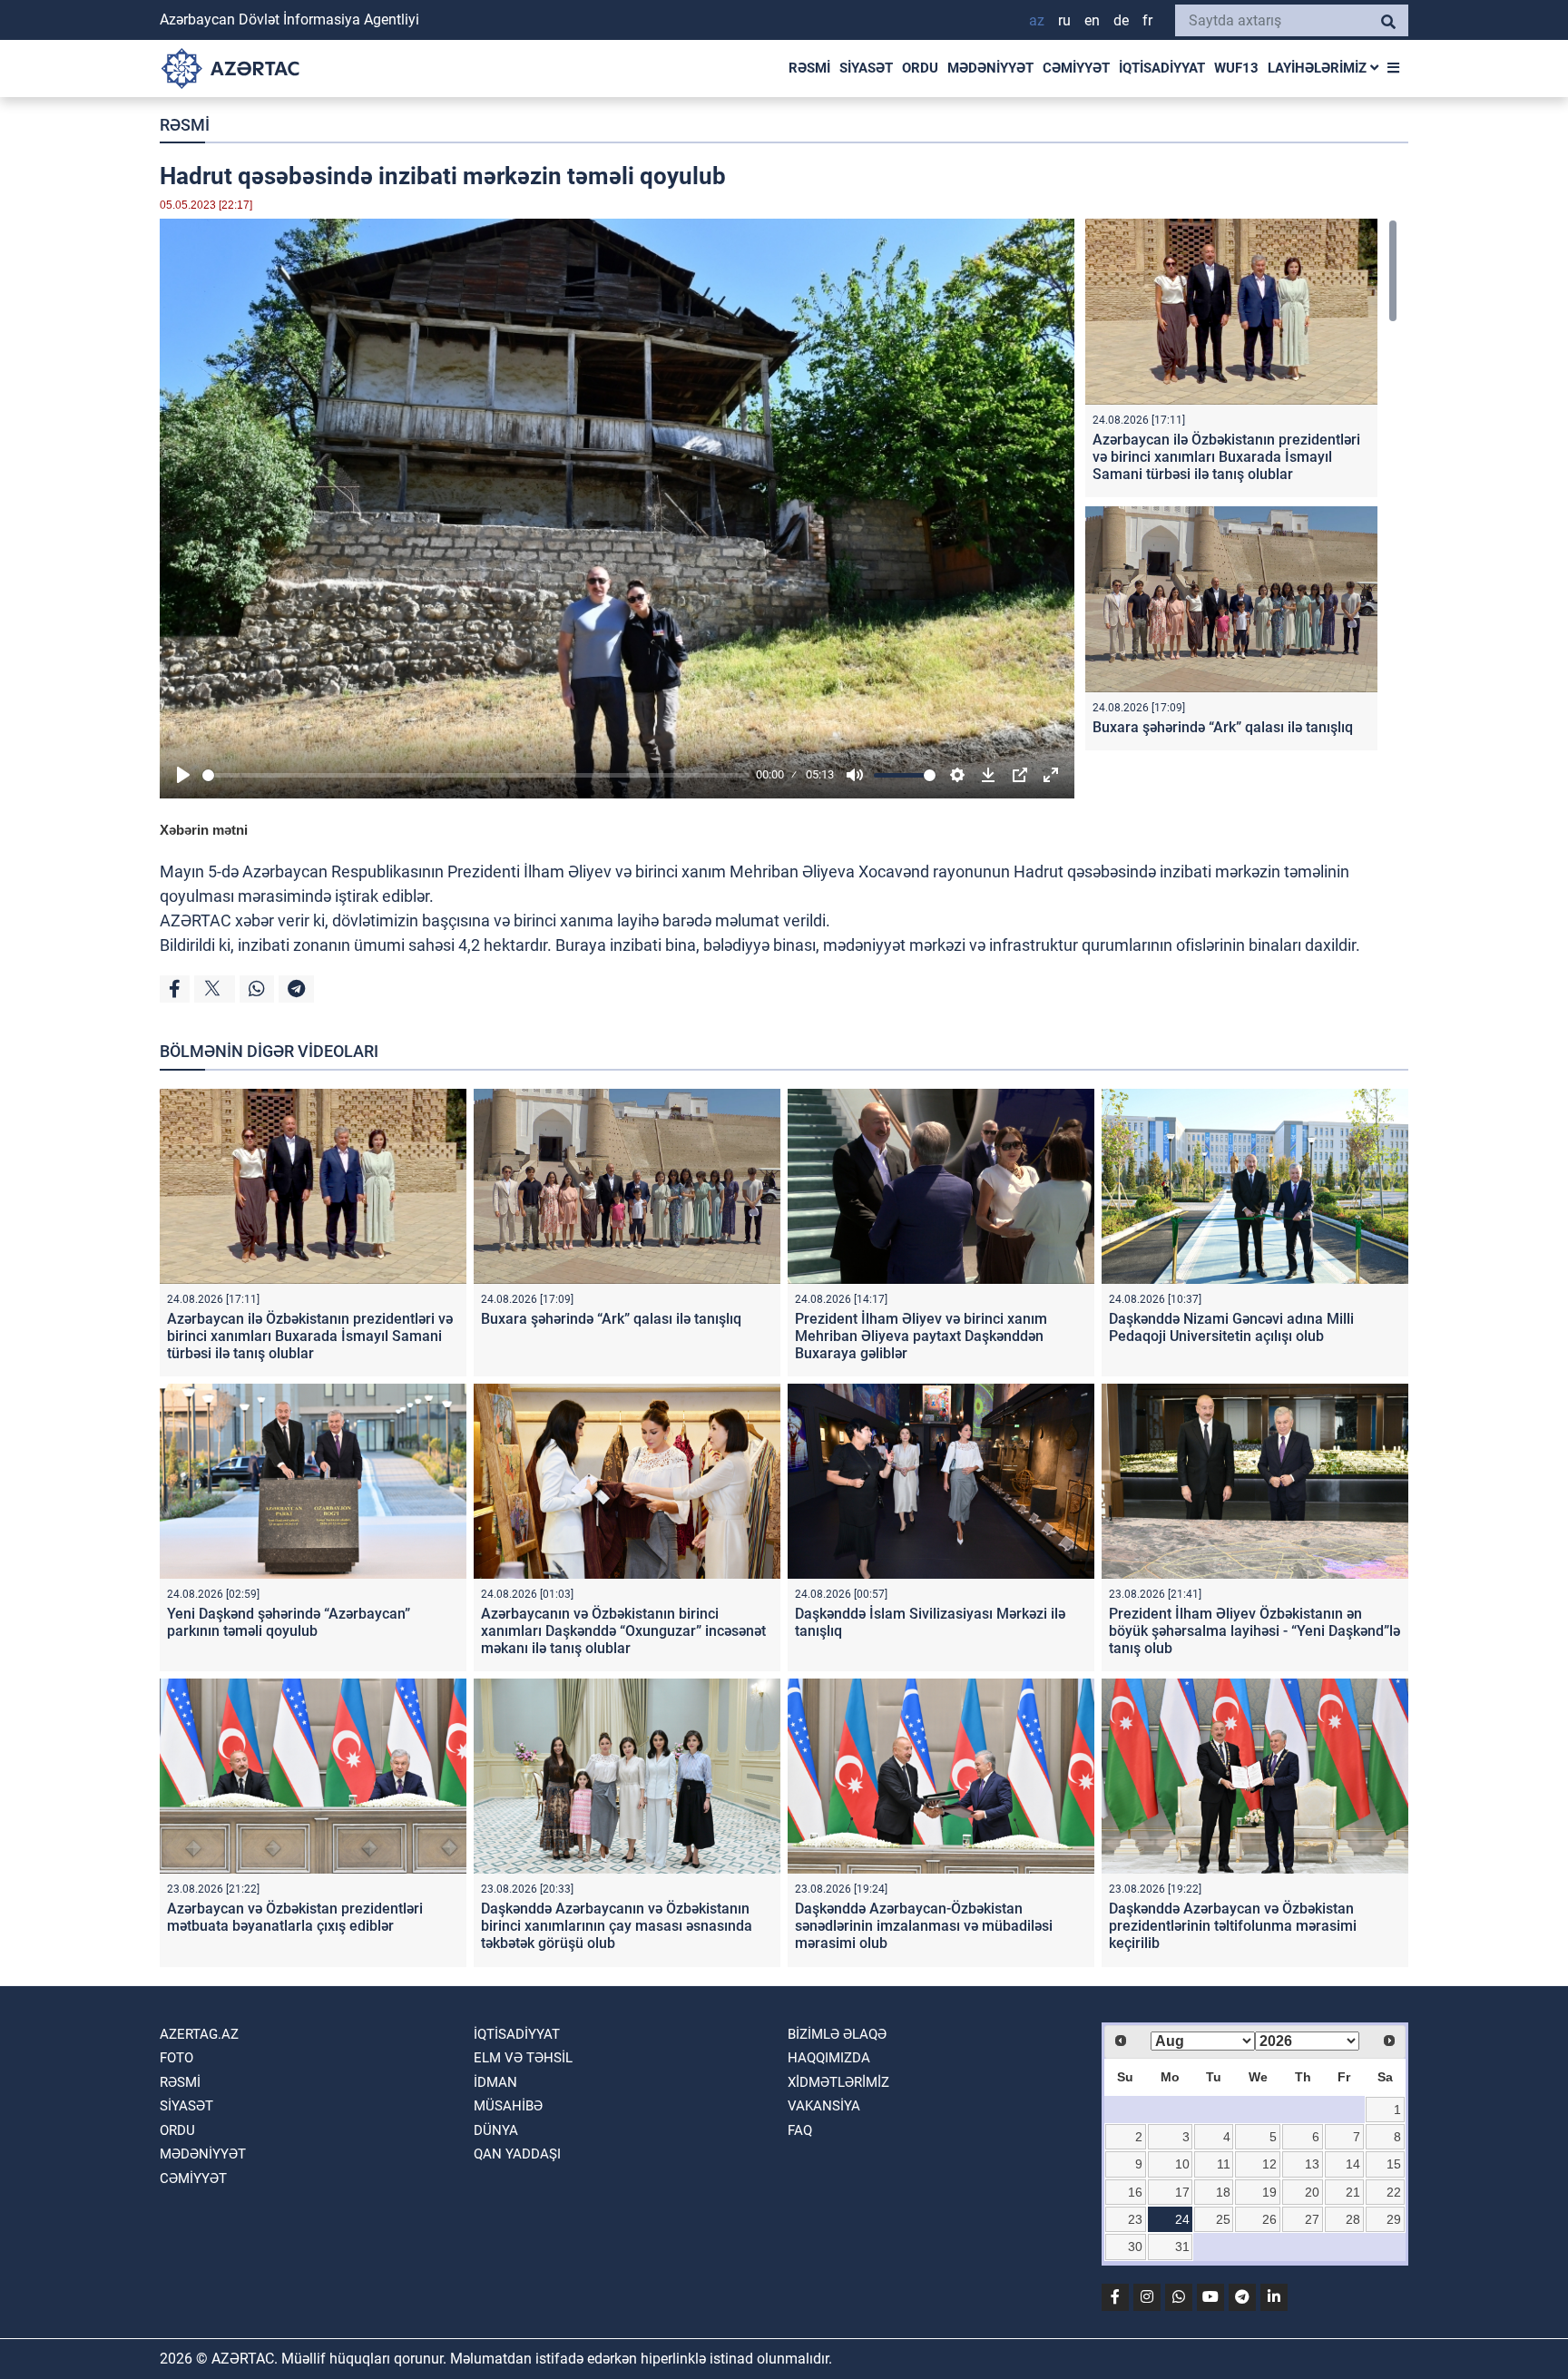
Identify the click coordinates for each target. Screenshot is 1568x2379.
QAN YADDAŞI (517, 2154)
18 (1223, 2192)
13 (1312, 2164)
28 (1353, 2219)
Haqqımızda (829, 2058)
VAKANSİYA (824, 2106)
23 (1135, 2219)
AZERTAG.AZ (199, 2034)
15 (1394, 2164)
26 (1269, 2219)
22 (1394, 2192)
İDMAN (495, 2082)
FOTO (176, 2058)
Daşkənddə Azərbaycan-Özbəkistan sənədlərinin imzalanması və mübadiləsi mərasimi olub (924, 1926)
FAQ (800, 2130)
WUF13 (1236, 68)
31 (1182, 2247)
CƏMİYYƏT (1076, 68)
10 (1182, 2164)
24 (1182, 2219)
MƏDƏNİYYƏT (990, 68)
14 (1353, 2164)
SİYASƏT (866, 68)
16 (1135, 2192)
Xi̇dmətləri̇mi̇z (838, 2082)
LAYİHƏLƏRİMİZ (1319, 68)
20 (1312, 2192)
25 (1223, 2219)
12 (1269, 2164)
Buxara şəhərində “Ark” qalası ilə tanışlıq (1223, 727)
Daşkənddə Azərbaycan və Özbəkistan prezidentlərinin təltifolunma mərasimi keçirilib (1233, 1926)
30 (1135, 2247)
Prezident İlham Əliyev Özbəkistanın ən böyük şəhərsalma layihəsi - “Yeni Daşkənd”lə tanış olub (1254, 1631)
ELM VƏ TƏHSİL (523, 2058)
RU (1064, 20)
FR (1147, 20)
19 (1269, 2192)
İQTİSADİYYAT (1162, 68)
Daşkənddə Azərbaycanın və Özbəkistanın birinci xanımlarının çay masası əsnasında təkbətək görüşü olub (617, 1926)
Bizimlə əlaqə (837, 2034)
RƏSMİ (809, 68)
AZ (1037, 20)
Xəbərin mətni (204, 830)
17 (1182, 2192)
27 (1312, 2219)
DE (1121, 20)
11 (1224, 2164)
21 (1353, 2192)
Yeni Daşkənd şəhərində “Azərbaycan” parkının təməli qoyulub (289, 1622)
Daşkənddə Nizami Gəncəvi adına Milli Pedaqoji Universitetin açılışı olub (1231, 1327)
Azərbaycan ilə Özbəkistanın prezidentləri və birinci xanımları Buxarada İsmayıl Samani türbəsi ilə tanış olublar (1226, 457)
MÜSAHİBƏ (508, 2106)
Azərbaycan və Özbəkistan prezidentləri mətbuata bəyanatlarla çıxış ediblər (295, 1917)
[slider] (476, 775)
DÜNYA (496, 2130)
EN (1092, 20)
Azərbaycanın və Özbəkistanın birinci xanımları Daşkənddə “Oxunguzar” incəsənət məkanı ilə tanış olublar (623, 1631)
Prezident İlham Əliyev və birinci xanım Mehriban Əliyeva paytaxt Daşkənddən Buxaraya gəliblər (921, 1336)
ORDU (920, 68)
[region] (1241, 489)
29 (1394, 2219)
